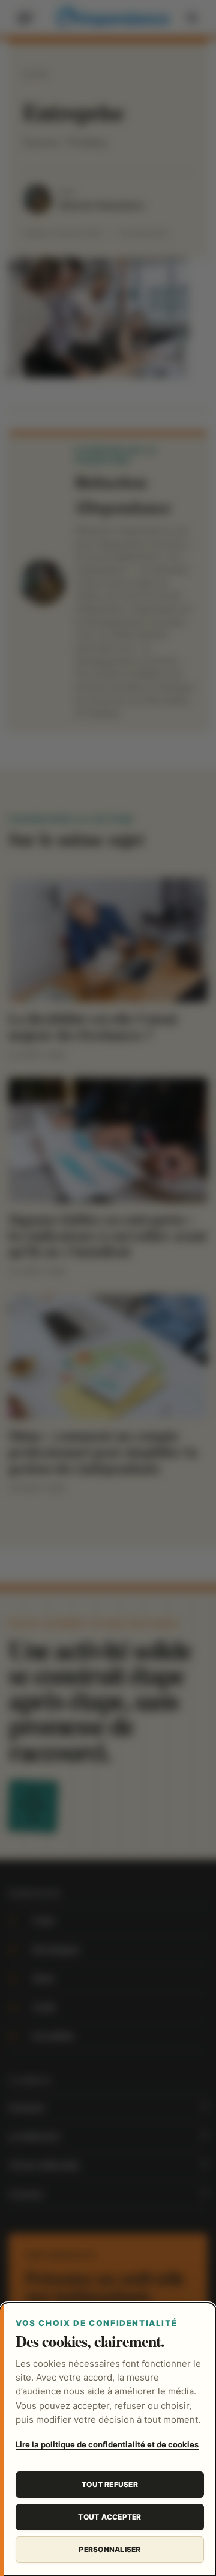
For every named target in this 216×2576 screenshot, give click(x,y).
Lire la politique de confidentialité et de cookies (107, 2444)
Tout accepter (109, 2517)
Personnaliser (109, 2549)
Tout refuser (110, 2484)
